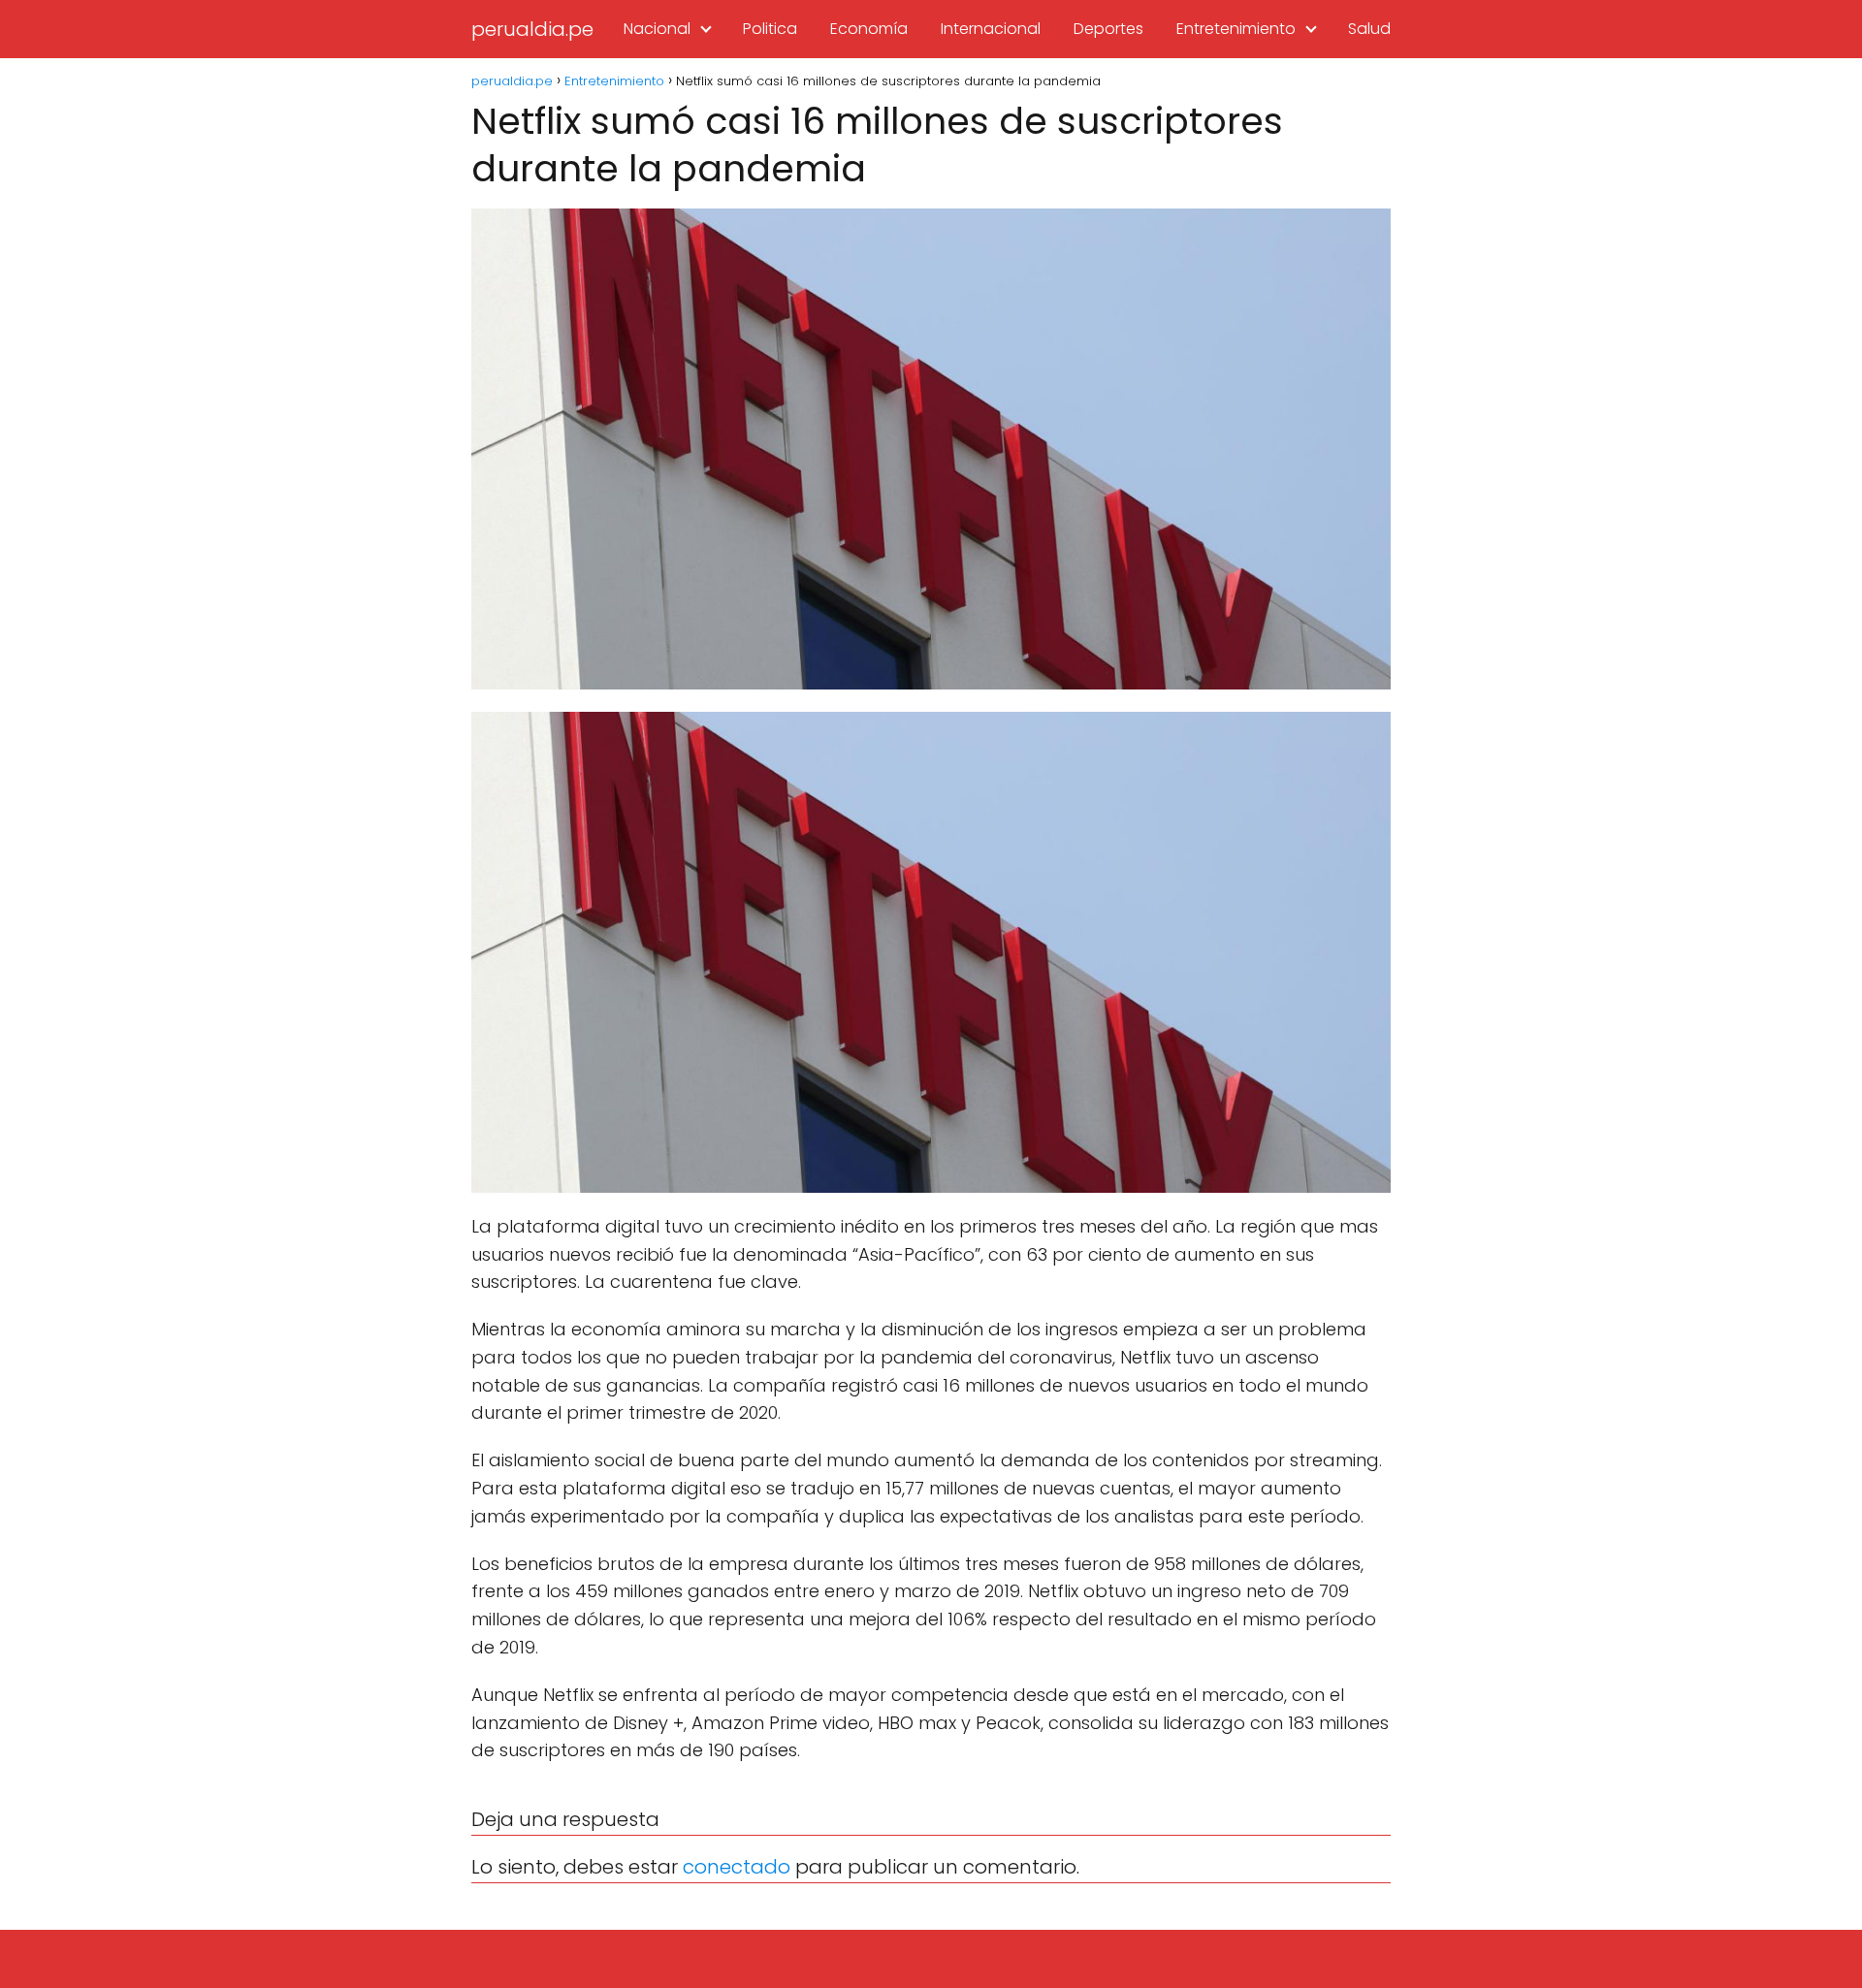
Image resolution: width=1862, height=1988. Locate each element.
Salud (1369, 29)
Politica (770, 29)
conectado (737, 1867)
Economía (869, 29)
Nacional (657, 29)
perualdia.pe (532, 29)
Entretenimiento (1236, 29)
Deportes (1108, 29)
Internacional (991, 29)
